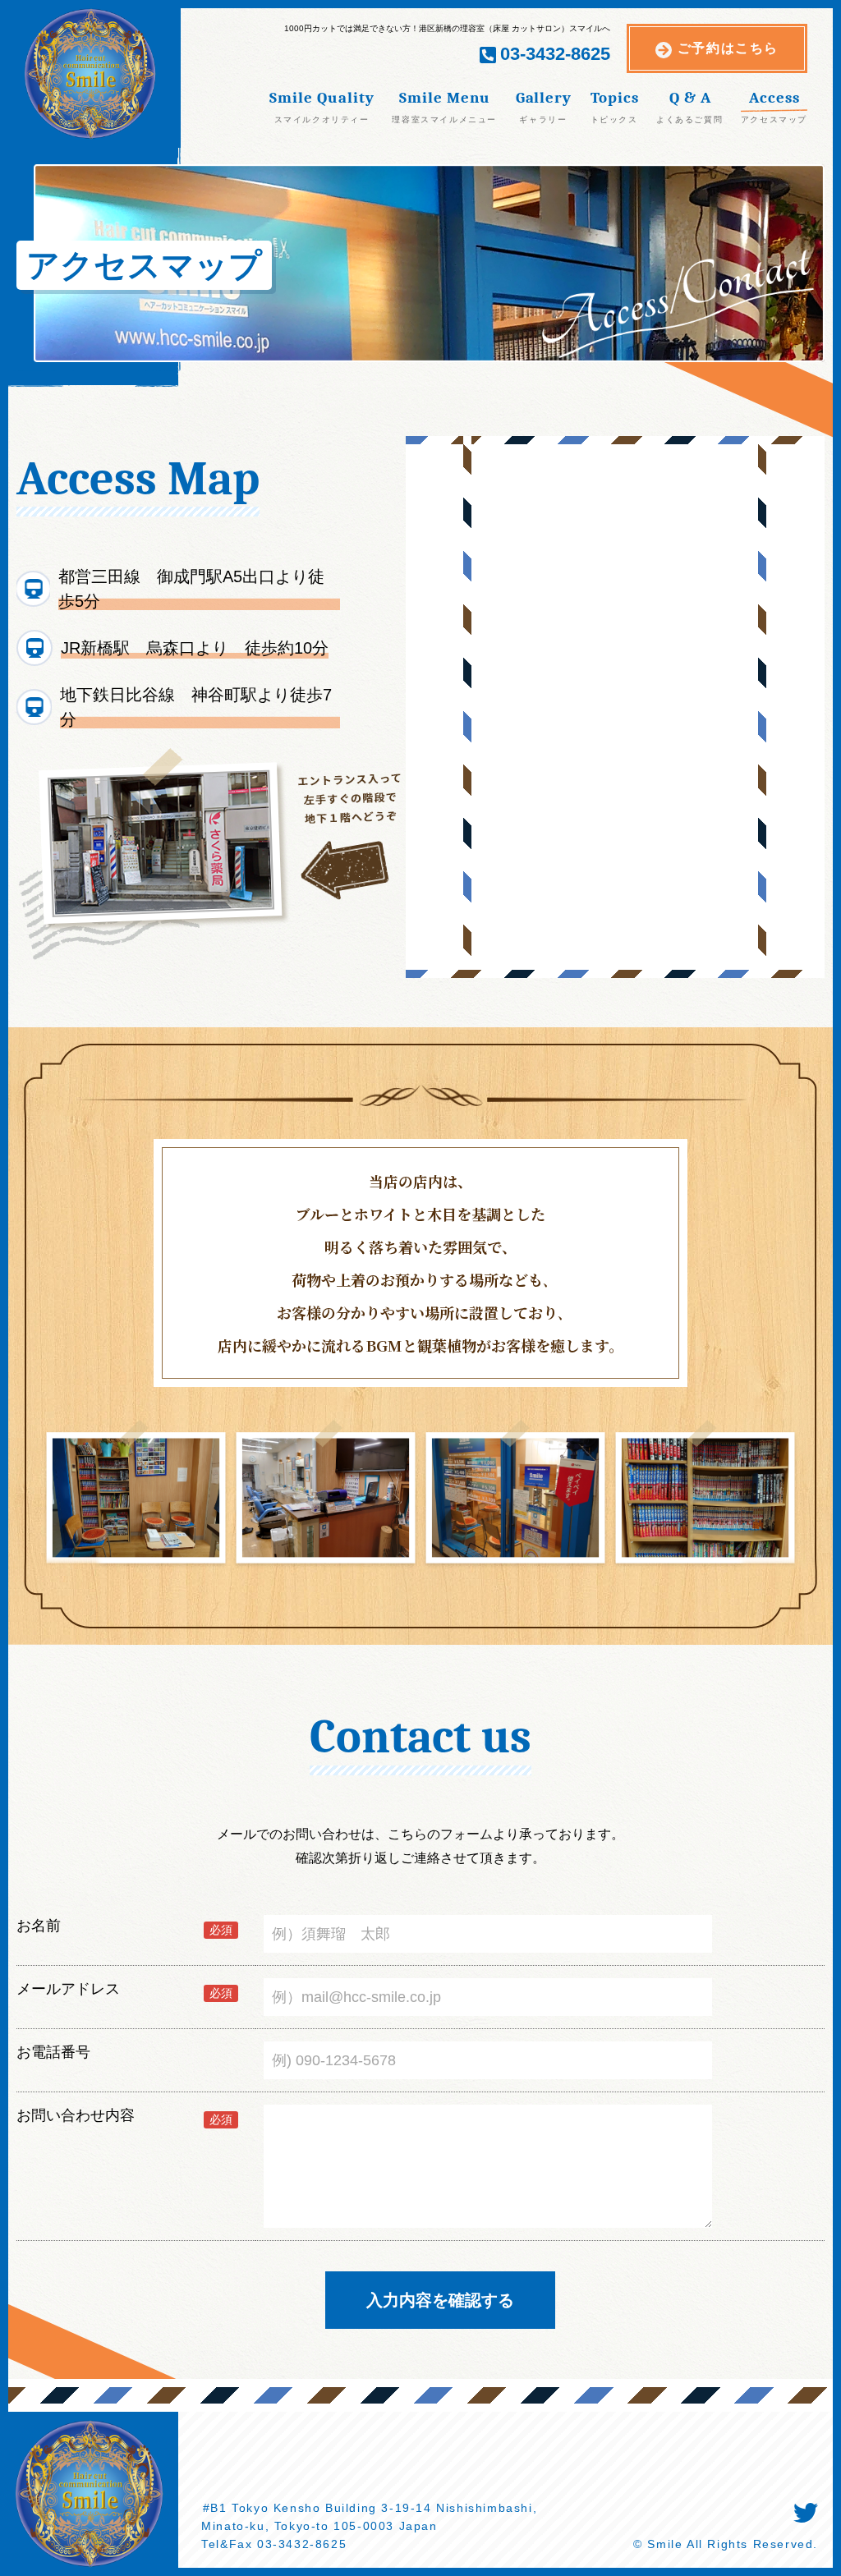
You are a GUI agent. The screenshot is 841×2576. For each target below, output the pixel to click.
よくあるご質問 (689, 119)
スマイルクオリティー (322, 119)
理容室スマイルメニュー (444, 119)
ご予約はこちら (728, 48)
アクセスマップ (774, 119)
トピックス (614, 119)
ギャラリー (543, 119)
